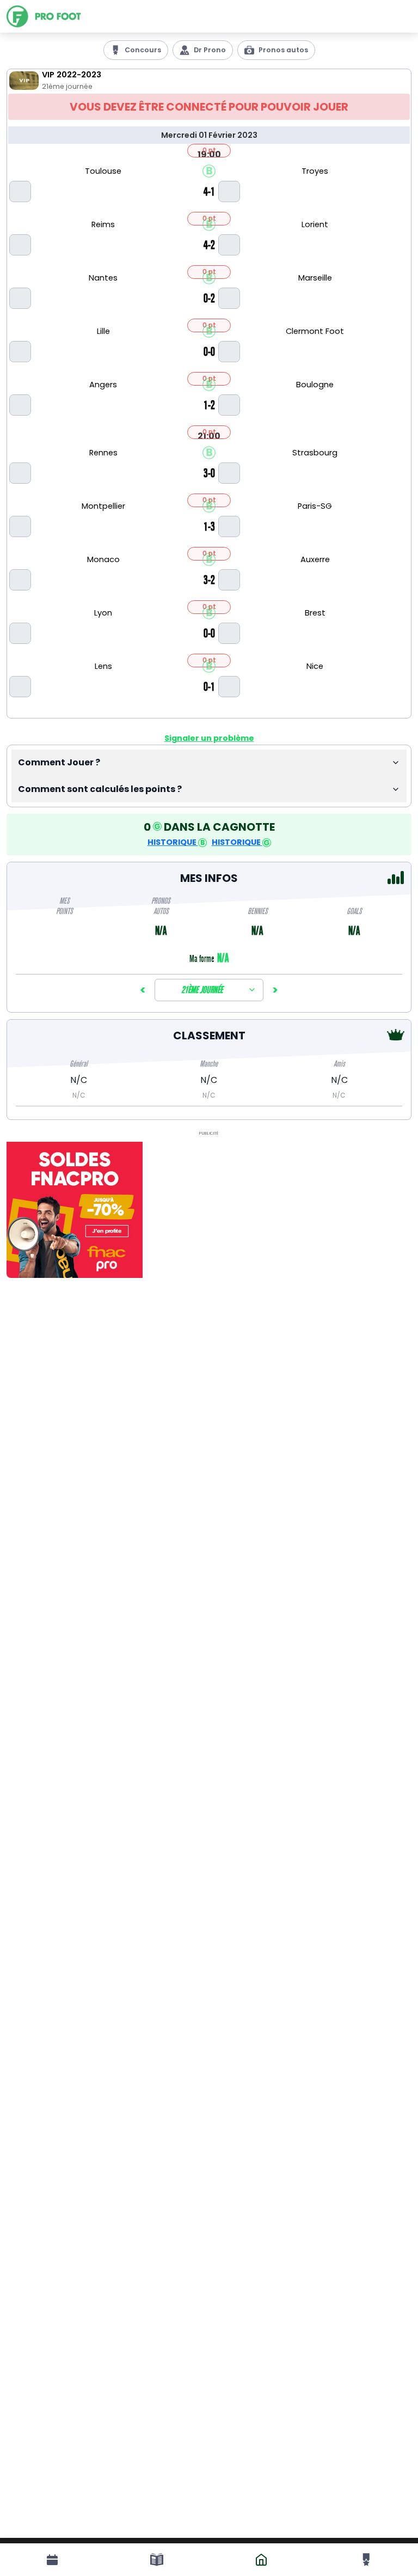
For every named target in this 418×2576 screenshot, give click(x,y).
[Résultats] (157, 2560)
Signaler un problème (209, 738)
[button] (209, 763)
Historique (173, 842)
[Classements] (366, 2560)
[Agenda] (52, 2560)
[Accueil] (60, 16)
